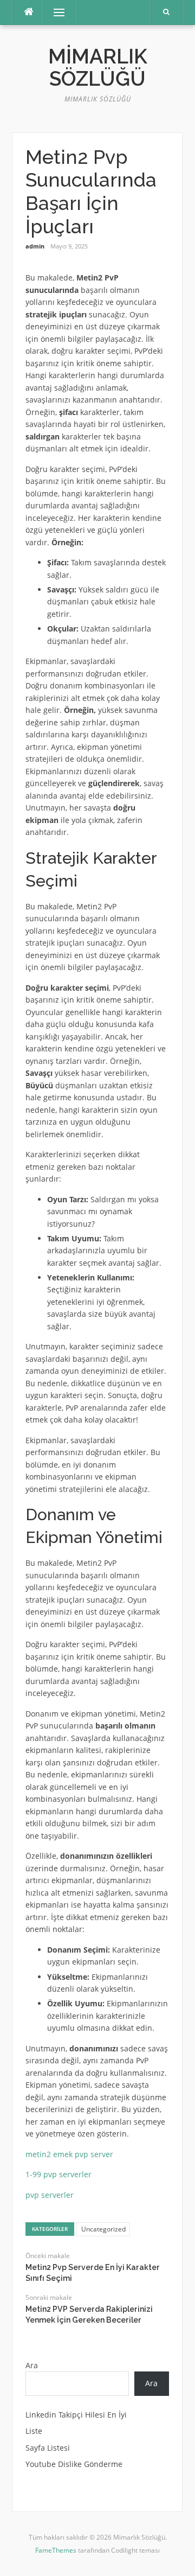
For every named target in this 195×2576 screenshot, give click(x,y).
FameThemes (56, 2550)
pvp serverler (50, 2195)
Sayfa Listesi (48, 2448)
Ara (32, 2365)
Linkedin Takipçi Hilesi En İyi (76, 2415)
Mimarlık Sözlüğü (98, 68)
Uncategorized (103, 2229)
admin (35, 246)
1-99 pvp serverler (58, 2174)
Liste (34, 2431)
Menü (54, 12)
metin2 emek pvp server (69, 2154)
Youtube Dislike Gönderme (74, 2464)
